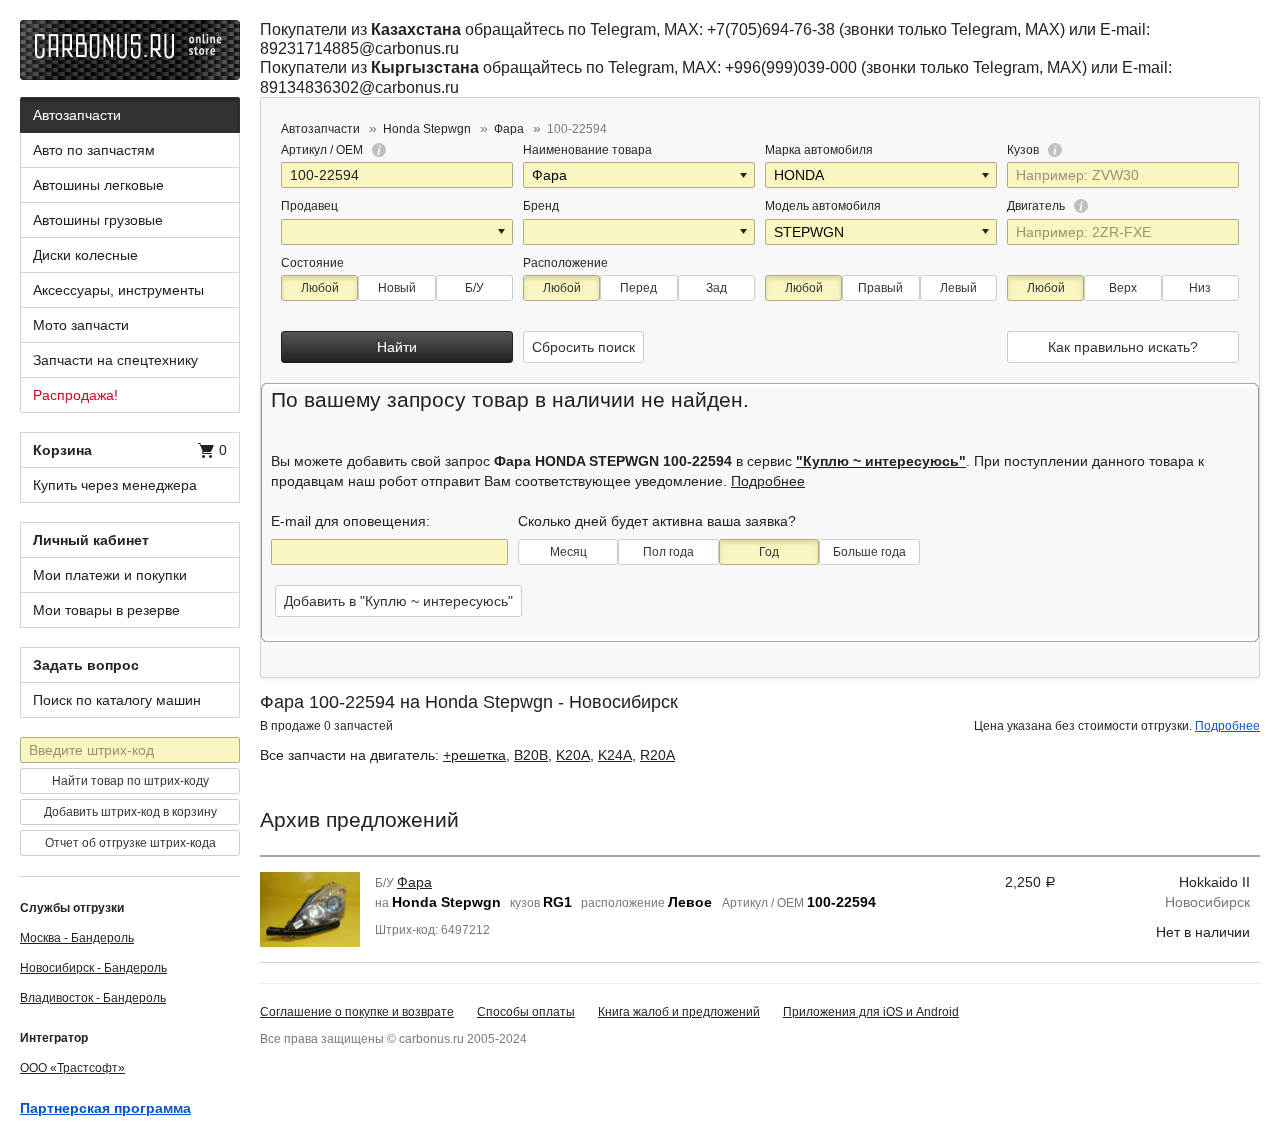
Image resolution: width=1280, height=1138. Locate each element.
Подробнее (768, 481)
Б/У (474, 288)
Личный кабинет (91, 540)
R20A (657, 755)
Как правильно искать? (1123, 347)
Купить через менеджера (115, 485)
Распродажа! (75, 395)
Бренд (541, 206)
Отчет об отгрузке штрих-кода (130, 843)
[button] (745, 175)
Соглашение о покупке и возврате (357, 1012)
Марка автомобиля (819, 150)
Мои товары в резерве (106, 610)
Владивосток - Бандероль (93, 998)
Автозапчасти (77, 115)
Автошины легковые (98, 185)
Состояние (312, 263)
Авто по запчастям (94, 150)
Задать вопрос (86, 665)
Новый (397, 288)
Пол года (668, 552)
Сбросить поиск (583, 347)
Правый (880, 288)
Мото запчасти (81, 325)
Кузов (1024, 150)
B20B (531, 755)
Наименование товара (587, 150)
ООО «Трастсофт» (72, 1068)
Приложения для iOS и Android (871, 1012)
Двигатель (1037, 206)
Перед (638, 288)
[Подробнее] (376, 150)
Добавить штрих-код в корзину (130, 812)
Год (769, 552)
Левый (958, 288)
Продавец (309, 206)
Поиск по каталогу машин (117, 700)
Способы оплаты (526, 1012)
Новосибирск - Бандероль (93, 968)
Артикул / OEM (323, 150)
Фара (414, 882)
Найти (397, 347)
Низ (1200, 288)
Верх (1123, 288)
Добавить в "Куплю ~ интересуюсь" (398, 601)
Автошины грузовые (98, 220)
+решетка (474, 755)
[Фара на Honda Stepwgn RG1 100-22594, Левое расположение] (310, 908)
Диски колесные (85, 255)
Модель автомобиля (823, 206)
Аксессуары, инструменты (118, 290)
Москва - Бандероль (77, 938)
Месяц (568, 552)
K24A (615, 755)
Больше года (869, 552)
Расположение (565, 263)
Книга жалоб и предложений (679, 1012)
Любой (320, 288)
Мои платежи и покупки (110, 575)
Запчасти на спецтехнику (115, 360)
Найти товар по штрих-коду (130, 781)
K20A (573, 755)
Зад (716, 288)
